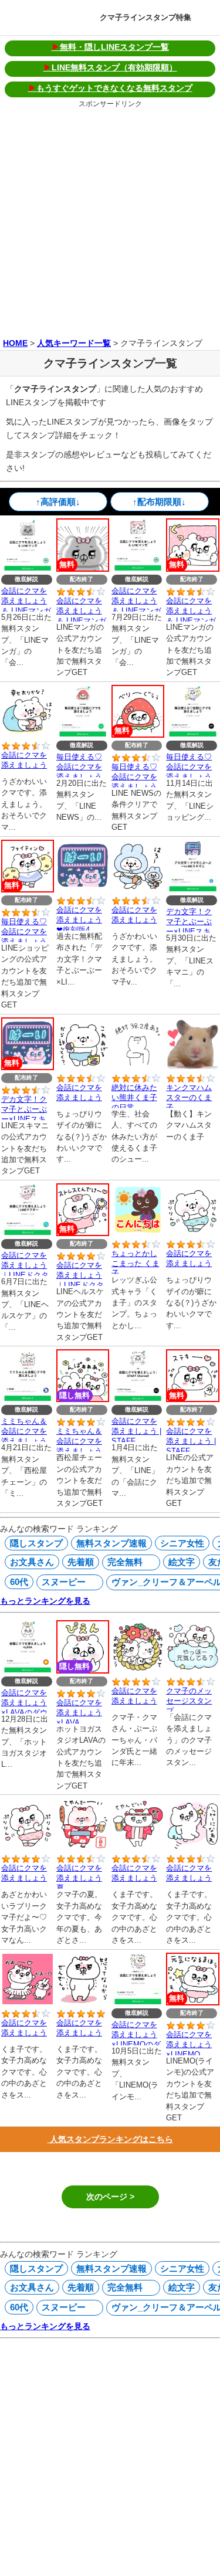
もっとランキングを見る (45, 1601)
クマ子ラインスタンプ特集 (145, 17)
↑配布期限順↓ (159, 502)
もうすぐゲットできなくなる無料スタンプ (110, 88)
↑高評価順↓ (58, 502)
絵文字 (182, 1562)
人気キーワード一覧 (74, 343)
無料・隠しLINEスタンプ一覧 (110, 47)
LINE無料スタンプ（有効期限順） (110, 67)
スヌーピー (62, 1582)
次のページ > (110, 2197)
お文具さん (32, 1562)
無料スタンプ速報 (111, 1543)
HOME (15, 343)
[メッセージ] (192, 1669)
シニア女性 (182, 1543)
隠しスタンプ (36, 1543)
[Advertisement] (110, 221)
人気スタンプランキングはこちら (110, 2139)
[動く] (192, 1066)
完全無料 (123, 1562)
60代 (19, 1582)
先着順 (81, 1562)
